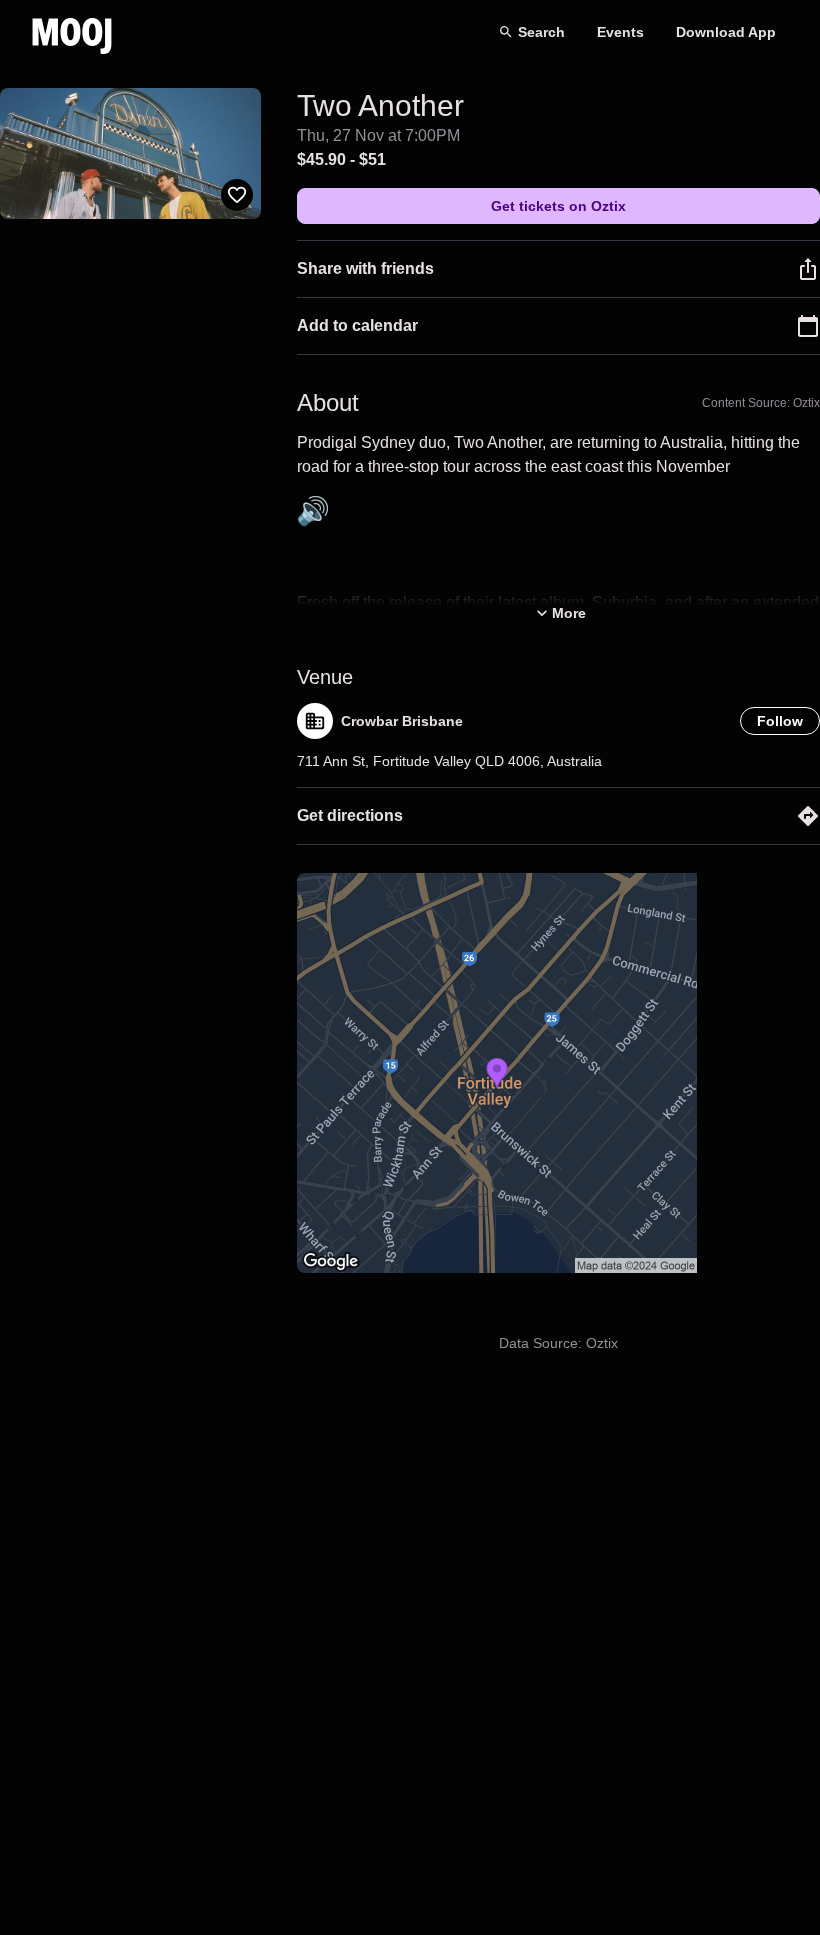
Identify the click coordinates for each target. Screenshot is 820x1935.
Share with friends (365, 268)
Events (620, 32)
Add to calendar (357, 325)
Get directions (350, 815)
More (569, 613)
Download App (726, 32)
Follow (780, 721)
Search (541, 32)
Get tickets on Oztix (558, 206)
